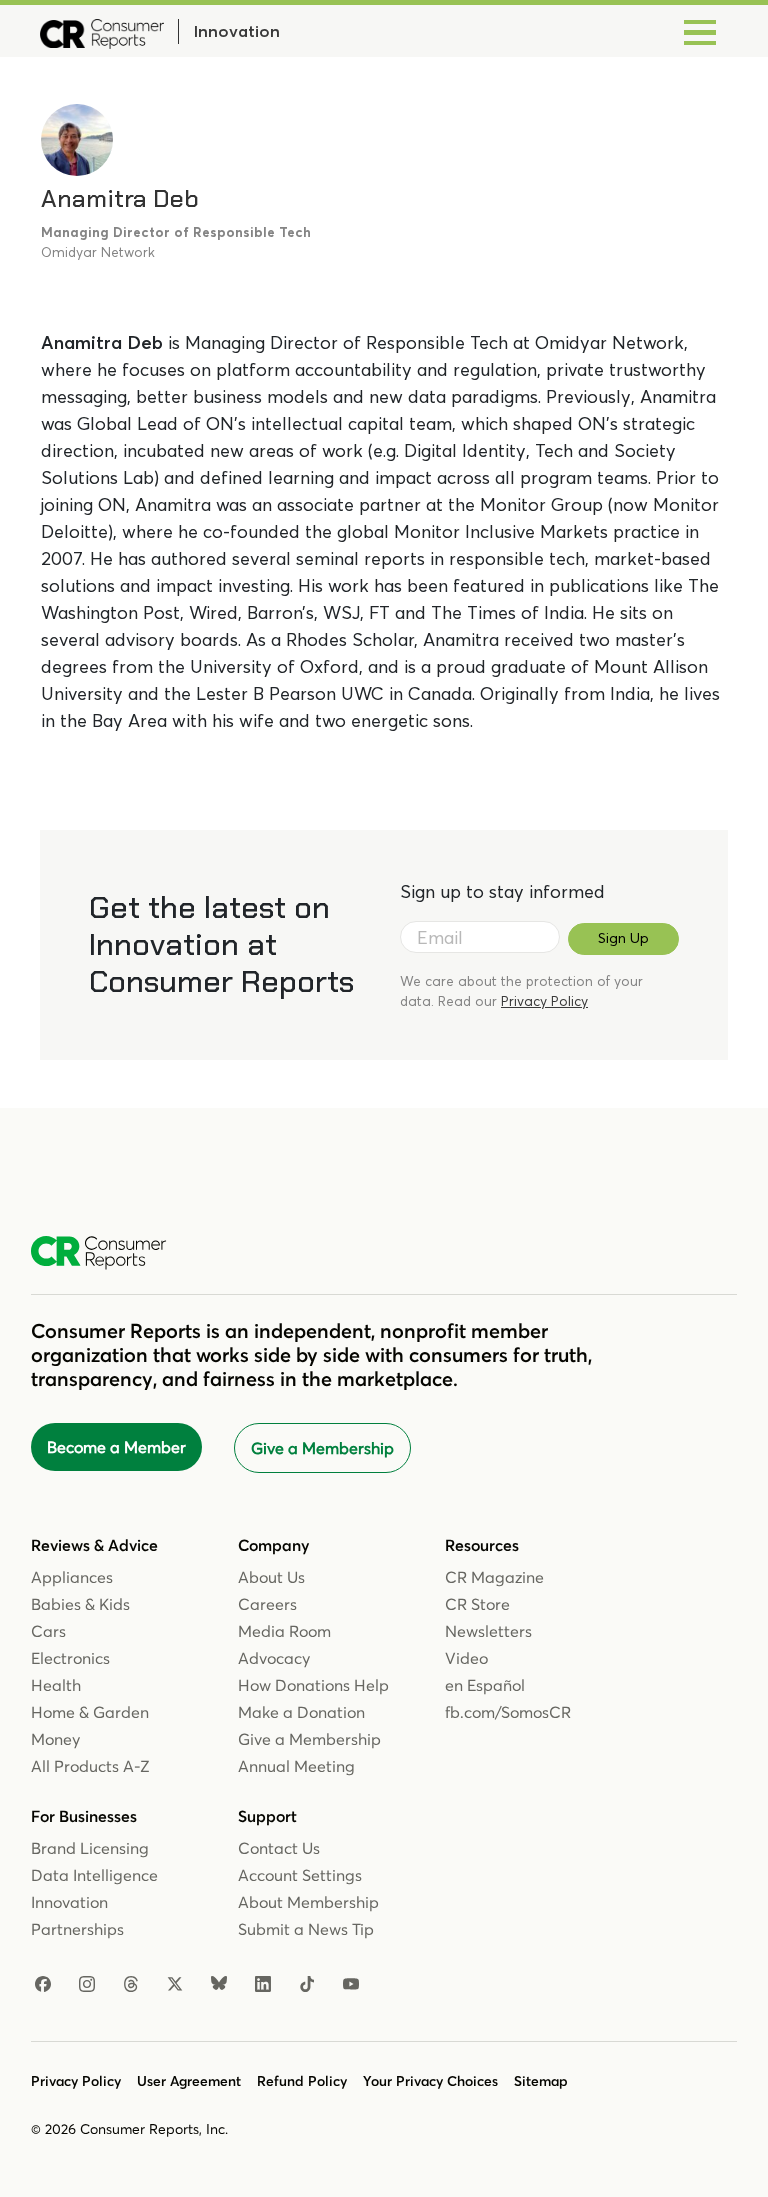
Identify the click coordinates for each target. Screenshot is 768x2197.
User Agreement (189, 2081)
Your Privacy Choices (430, 2081)
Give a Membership (322, 1448)
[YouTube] (351, 1985)
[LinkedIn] (263, 1985)
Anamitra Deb (120, 198)
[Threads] (131, 1985)
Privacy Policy (544, 1001)
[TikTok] (307, 1985)
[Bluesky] (219, 1985)
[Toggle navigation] (700, 31)
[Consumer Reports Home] (108, 1253)
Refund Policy (302, 2081)
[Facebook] (43, 1985)
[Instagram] (87, 1985)
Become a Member (116, 1447)
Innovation (236, 31)
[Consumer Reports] (102, 31)
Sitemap (541, 2081)
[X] (175, 1985)
